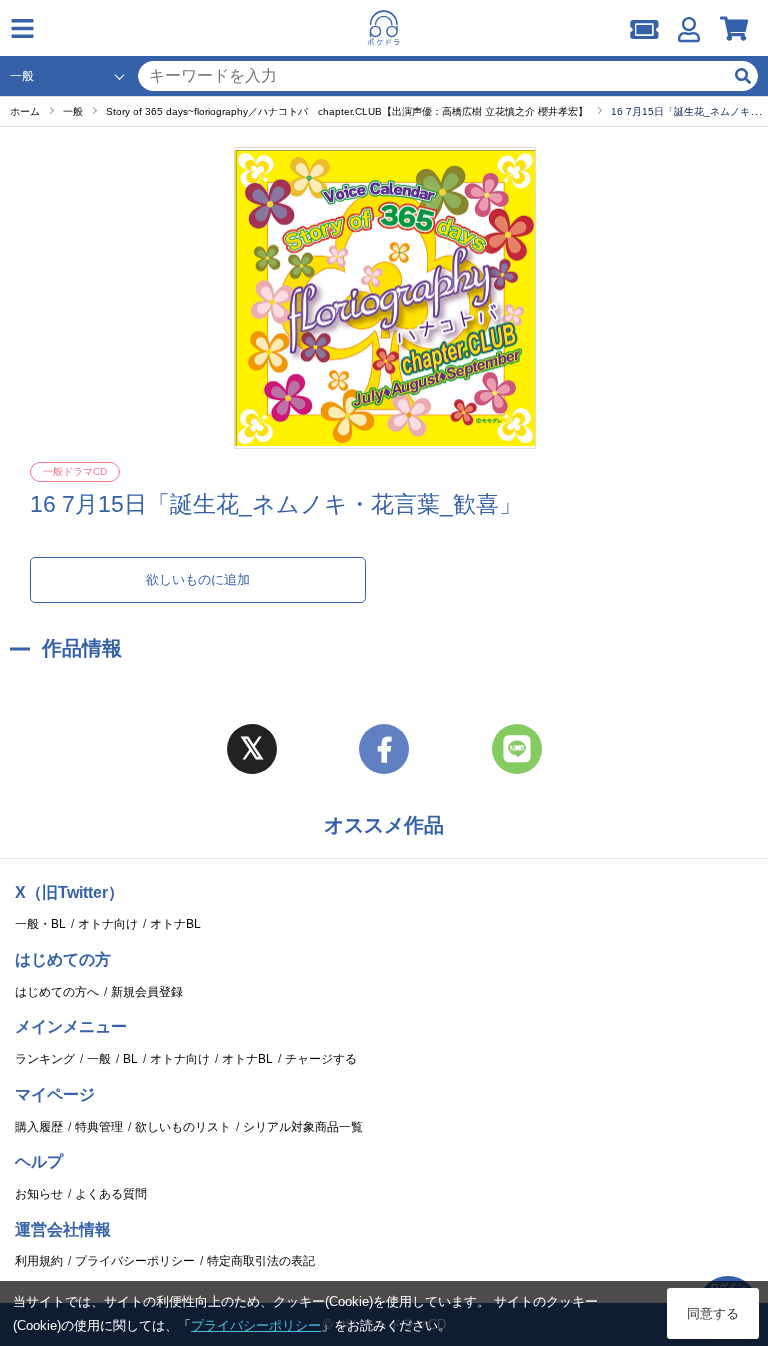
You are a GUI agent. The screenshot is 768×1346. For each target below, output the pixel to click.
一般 (99, 1059)
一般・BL (40, 924)
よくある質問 (111, 1194)
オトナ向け (108, 924)
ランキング (45, 1059)
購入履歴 (39, 1127)
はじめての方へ (57, 992)
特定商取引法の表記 (261, 1261)
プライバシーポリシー (135, 1261)
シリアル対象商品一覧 (303, 1127)
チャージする (321, 1059)
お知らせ (39, 1194)
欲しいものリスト (183, 1127)
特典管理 (99, 1127)
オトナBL (175, 924)
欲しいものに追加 (198, 579)
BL (130, 1059)
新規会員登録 (147, 992)
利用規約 (39, 1261)
